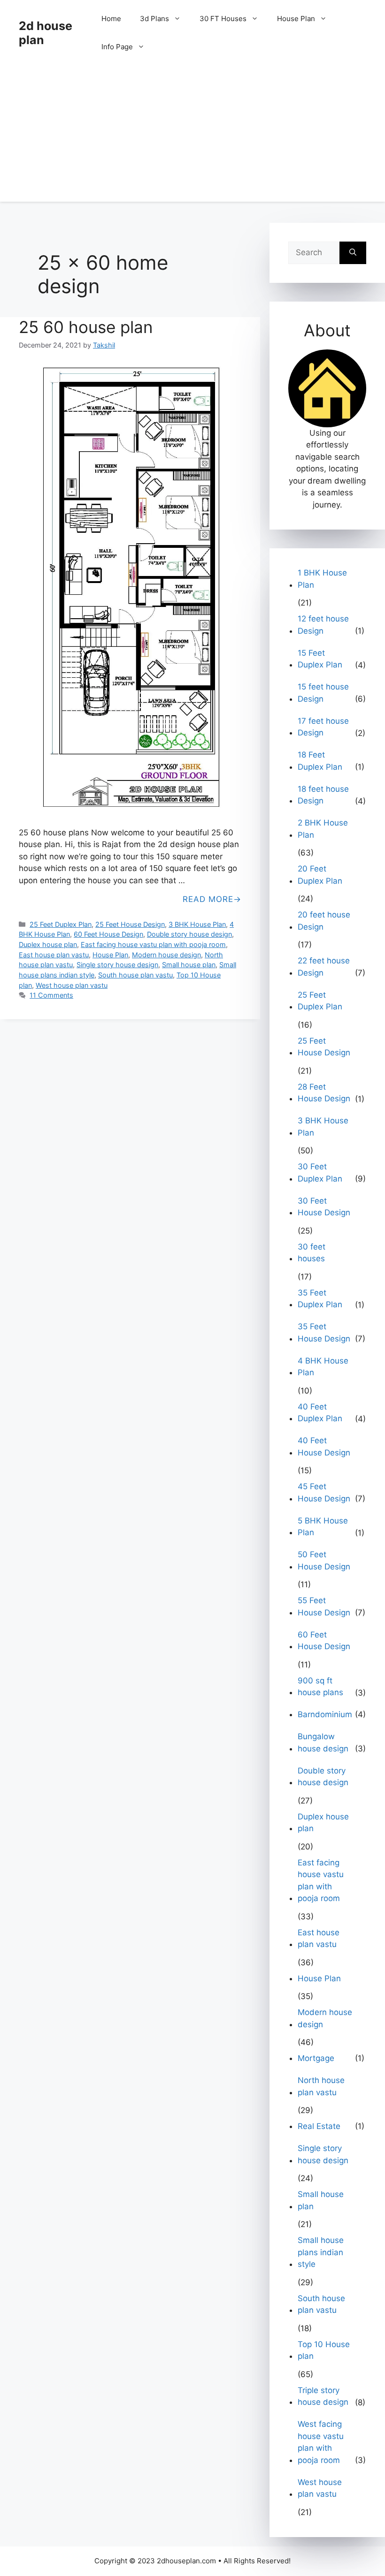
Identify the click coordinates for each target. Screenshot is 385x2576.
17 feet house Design (323, 727)
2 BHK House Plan (323, 829)
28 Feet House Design (324, 1093)
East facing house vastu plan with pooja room (153, 944)
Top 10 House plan (324, 2350)
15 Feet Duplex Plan (320, 659)
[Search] (353, 253)
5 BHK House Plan (323, 1527)
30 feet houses (312, 1253)
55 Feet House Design (324, 1606)
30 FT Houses (223, 19)
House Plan (296, 19)
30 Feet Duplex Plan (320, 1173)
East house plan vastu (54, 955)
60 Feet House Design (108, 934)
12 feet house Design (323, 625)
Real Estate (319, 2126)
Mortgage (316, 2058)
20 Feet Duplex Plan (320, 875)
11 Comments (51, 995)
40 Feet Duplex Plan (320, 1413)
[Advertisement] (192, 136)
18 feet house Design (323, 795)
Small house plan (189, 965)
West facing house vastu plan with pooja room (321, 2442)
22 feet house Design (324, 967)
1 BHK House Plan (322, 579)
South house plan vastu (135, 975)
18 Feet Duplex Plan (320, 761)
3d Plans (154, 19)
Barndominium (325, 1714)
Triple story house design (323, 2396)
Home (111, 19)
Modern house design (166, 955)
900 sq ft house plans (320, 1687)
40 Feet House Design (324, 1447)
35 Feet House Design (324, 1333)
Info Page (117, 47)
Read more (208, 899)
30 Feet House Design (324, 1207)
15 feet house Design (323, 693)
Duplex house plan (48, 944)
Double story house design (189, 934)
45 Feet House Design (324, 1493)
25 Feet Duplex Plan (61, 924)
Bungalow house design (323, 1743)
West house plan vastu (72, 985)
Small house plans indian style (321, 2252)
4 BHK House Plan (323, 1367)
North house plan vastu (321, 2086)
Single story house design (117, 965)
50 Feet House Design (324, 1561)
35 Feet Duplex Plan (320, 1299)
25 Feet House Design (130, 924)
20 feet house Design (324, 921)
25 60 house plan (86, 327)
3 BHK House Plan (197, 924)
